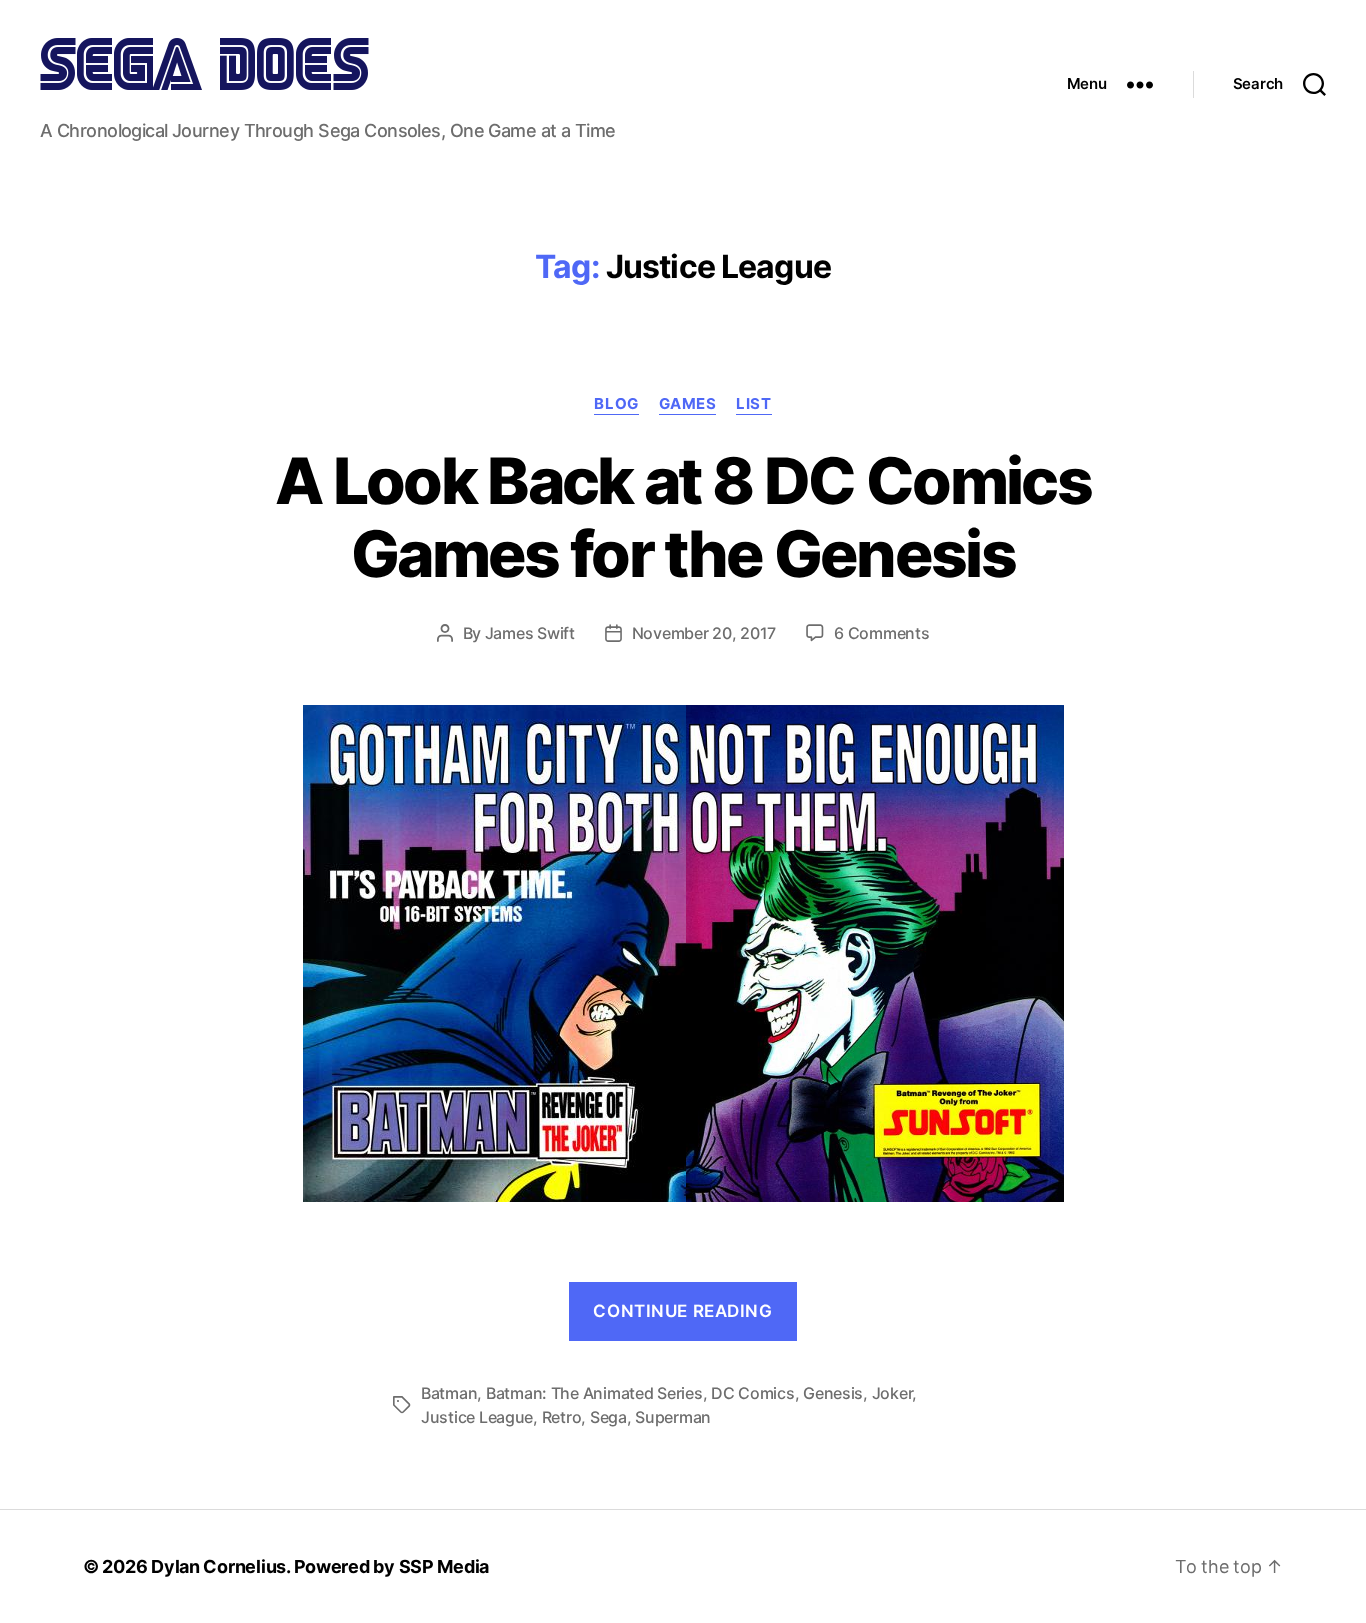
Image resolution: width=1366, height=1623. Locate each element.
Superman (673, 1417)
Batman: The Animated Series (594, 1393)
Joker (892, 1393)
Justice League (477, 1417)
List (753, 404)
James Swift (530, 633)
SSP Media (444, 1566)
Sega (608, 1417)
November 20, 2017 (704, 633)
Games (688, 404)
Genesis (833, 1393)
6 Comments (881, 633)
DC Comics (753, 1393)
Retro (562, 1417)
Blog (616, 404)
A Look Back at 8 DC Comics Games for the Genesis (683, 517)
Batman (449, 1393)
